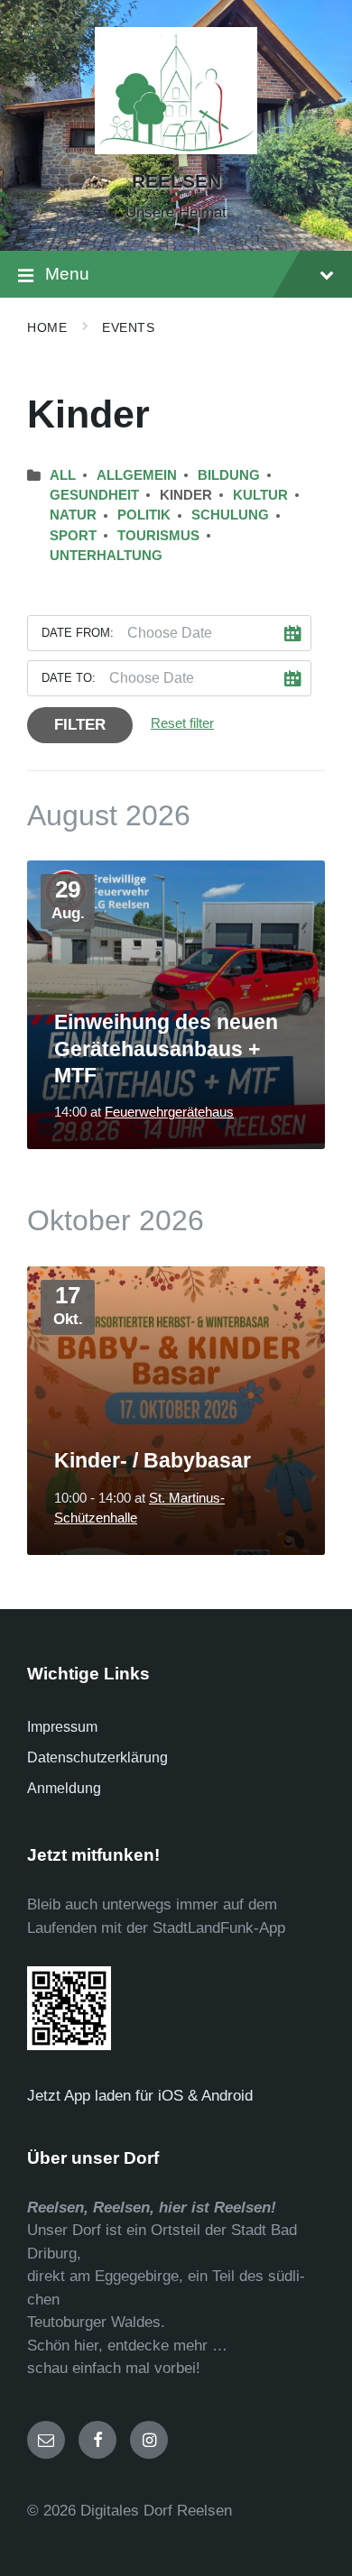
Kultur (260, 495)
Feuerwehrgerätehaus (169, 1112)
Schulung (230, 515)
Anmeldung (64, 1788)
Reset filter (182, 723)
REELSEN (176, 181)
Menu (67, 274)
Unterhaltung (106, 556)
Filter (80, 725)
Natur (73, 515)
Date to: (69, 678)
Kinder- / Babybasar (153, 1460)
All (63, 475)
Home (47, 327)
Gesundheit (94, 495)
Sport (73, 536)
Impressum (62, 1727)
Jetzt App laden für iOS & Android (147, 2096)
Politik (144, 515)
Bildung (229, 475)
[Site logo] (176, 149)
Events (128, 327)
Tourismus (158, 536)
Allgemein (137, 475)
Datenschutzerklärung (97, 1757)
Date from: (78, 633)
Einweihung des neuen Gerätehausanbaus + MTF (166, 1048)
